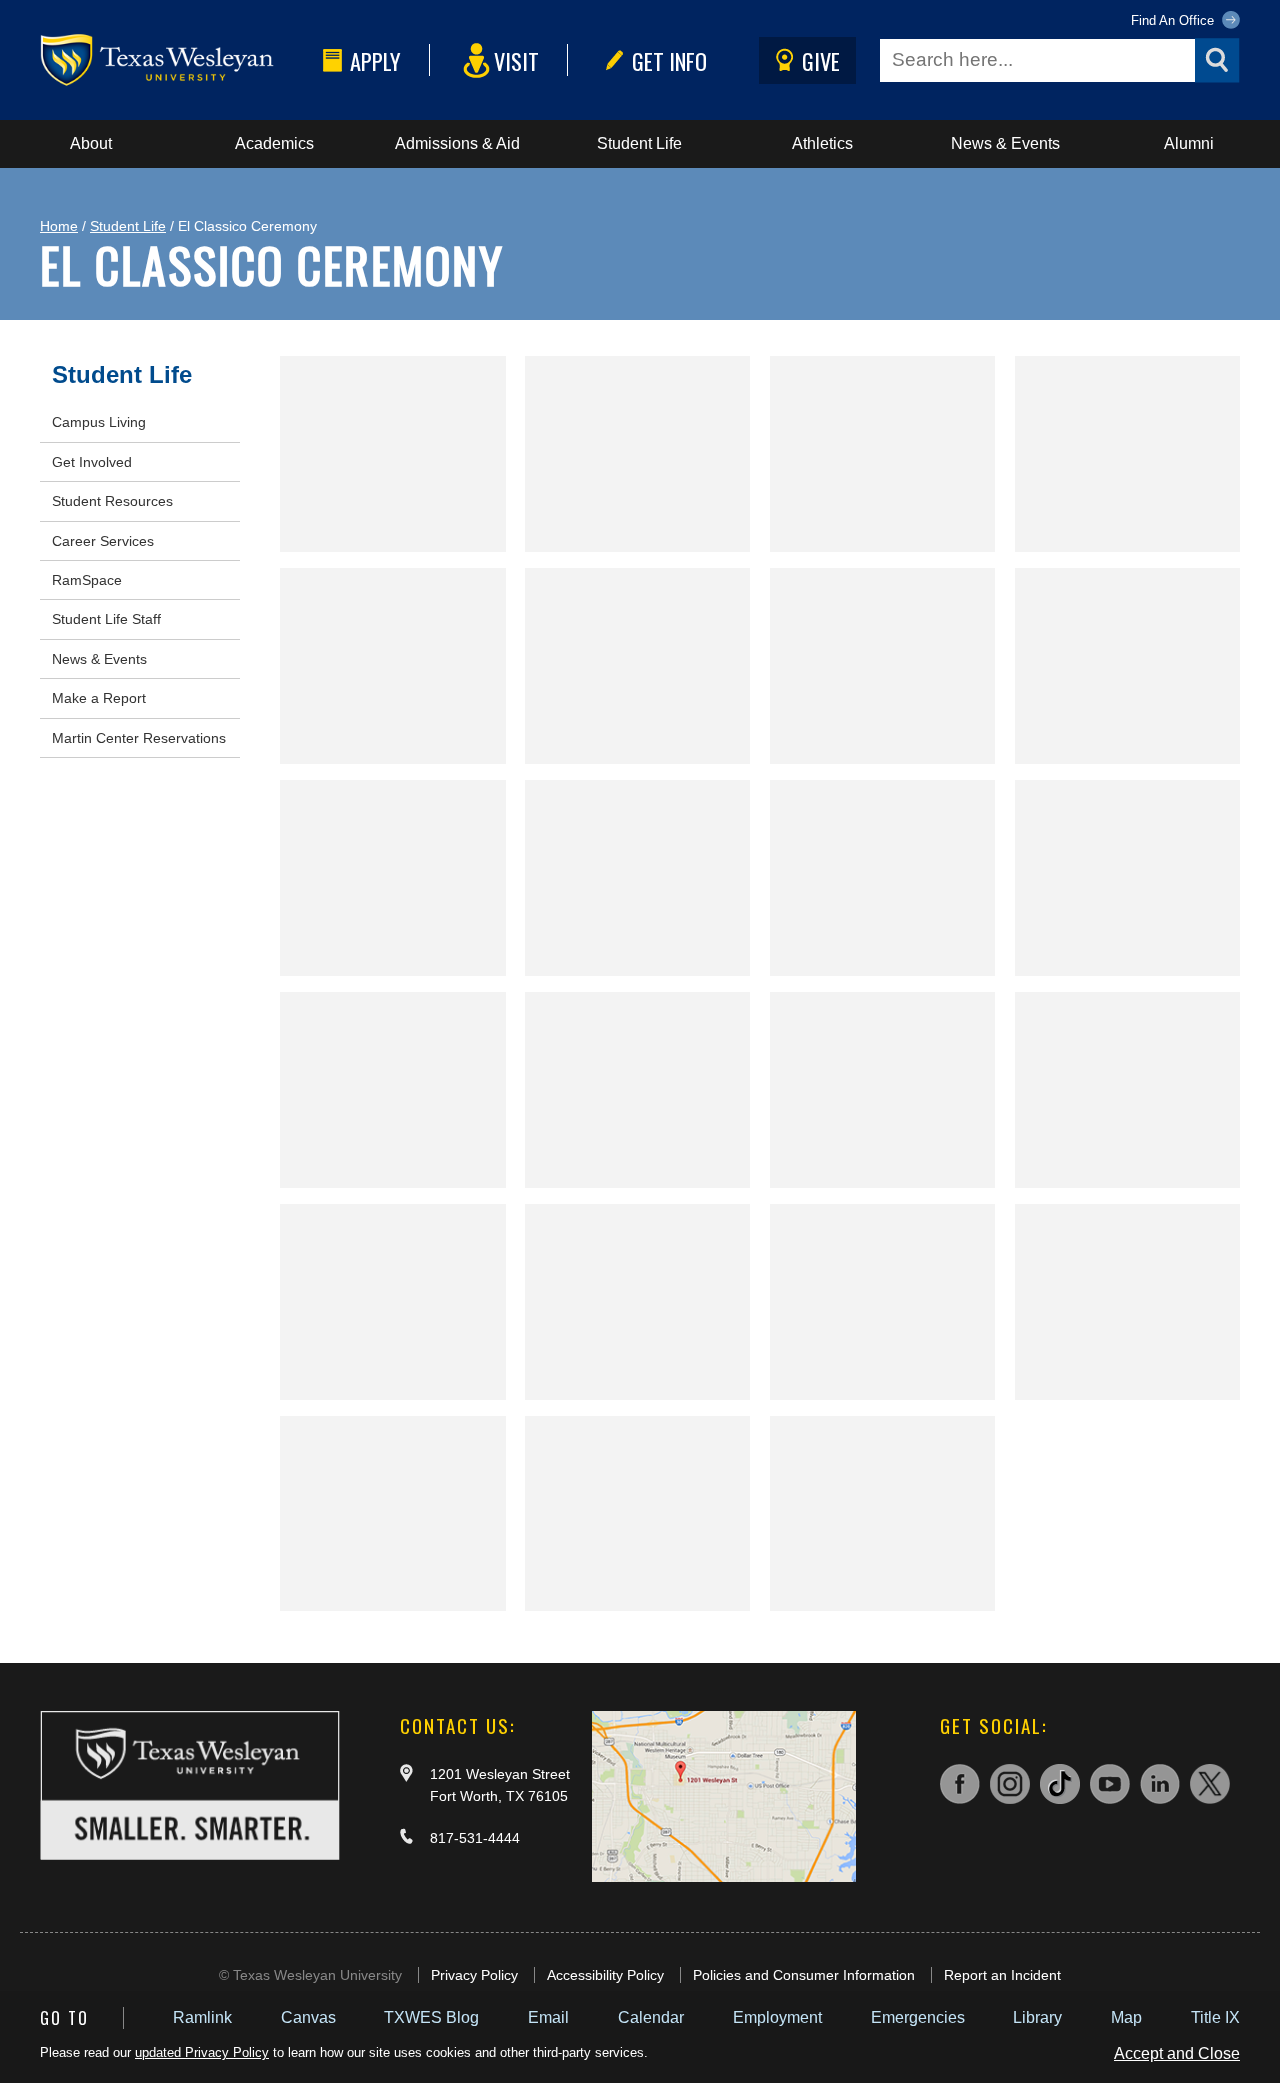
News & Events (1005, 143)
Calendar (651, 2017)
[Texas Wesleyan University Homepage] (177, 60)
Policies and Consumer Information (804, 1975)
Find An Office (1174, 20)
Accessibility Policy (605, 1975)
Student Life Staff (106, 619)
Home (59, 226)
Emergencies (918, 2017)
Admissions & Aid (457, 143)
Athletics (822, 143)
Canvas (308, 2017)
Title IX (1215, 2017)
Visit (516, 60)
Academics (274, 143)
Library (1037, 2017)
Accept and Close (1177, 2053)
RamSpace (87, 580)
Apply (375, 60)
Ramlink (202, 2017)
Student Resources (112, 501)
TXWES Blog (431, 2017)
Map (1126, 2017)
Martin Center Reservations (139, 738)
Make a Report (99, 698)
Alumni (1189, 143)
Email (548, 2017)
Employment (777, 2017)
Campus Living (99, 422)
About (91, 143)
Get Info (669, 60)
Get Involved (92, 462)
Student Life (639, 143)
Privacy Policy (474, 1975)
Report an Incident (1002, 1975)
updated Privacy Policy (202, 2052)
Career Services (103, 541)
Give (821, 60)
